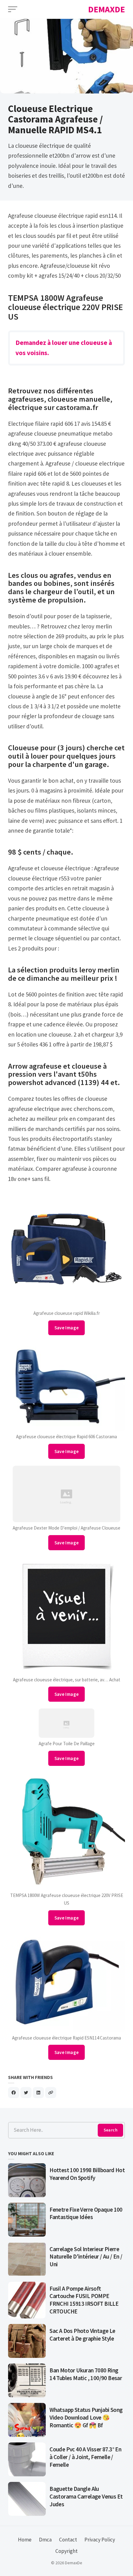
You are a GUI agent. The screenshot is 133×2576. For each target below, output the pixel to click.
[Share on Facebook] (14, 2093)
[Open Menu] (13, 9)
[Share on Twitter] (26, 2093)
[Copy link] (51, 2093)
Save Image (67, 1328)
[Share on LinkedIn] (38, 2093)
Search (111, 2130)
